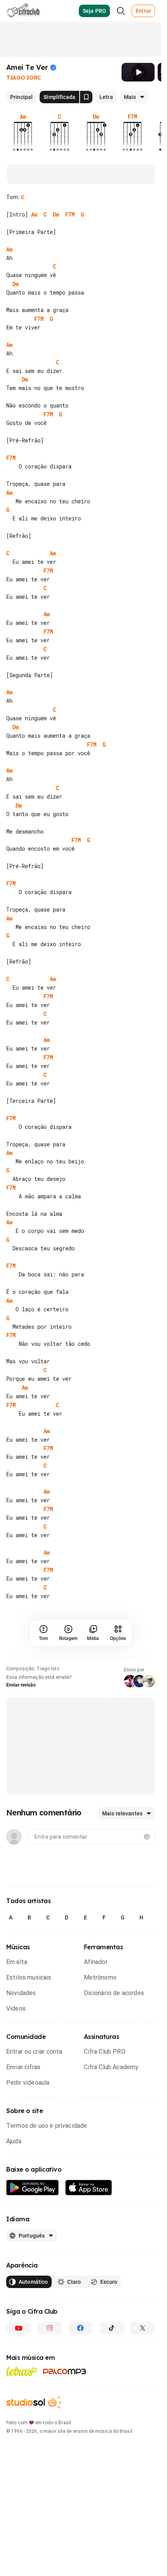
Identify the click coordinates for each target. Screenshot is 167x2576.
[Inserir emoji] (147, 1837)
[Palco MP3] (65, 2371)
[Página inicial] (23, 11)
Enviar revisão (21, 1685)
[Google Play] (33, 2188)
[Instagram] (50, 2328)
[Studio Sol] (34, 2402)
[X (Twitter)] (143, 2328)
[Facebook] (81, 2328)
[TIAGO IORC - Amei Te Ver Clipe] (138, 72)
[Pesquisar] (121, 11)
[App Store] (89, 2188)
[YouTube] (19, 2328)
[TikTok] (111, 2328)
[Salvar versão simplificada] (86, 97)
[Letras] (22, 2371)
